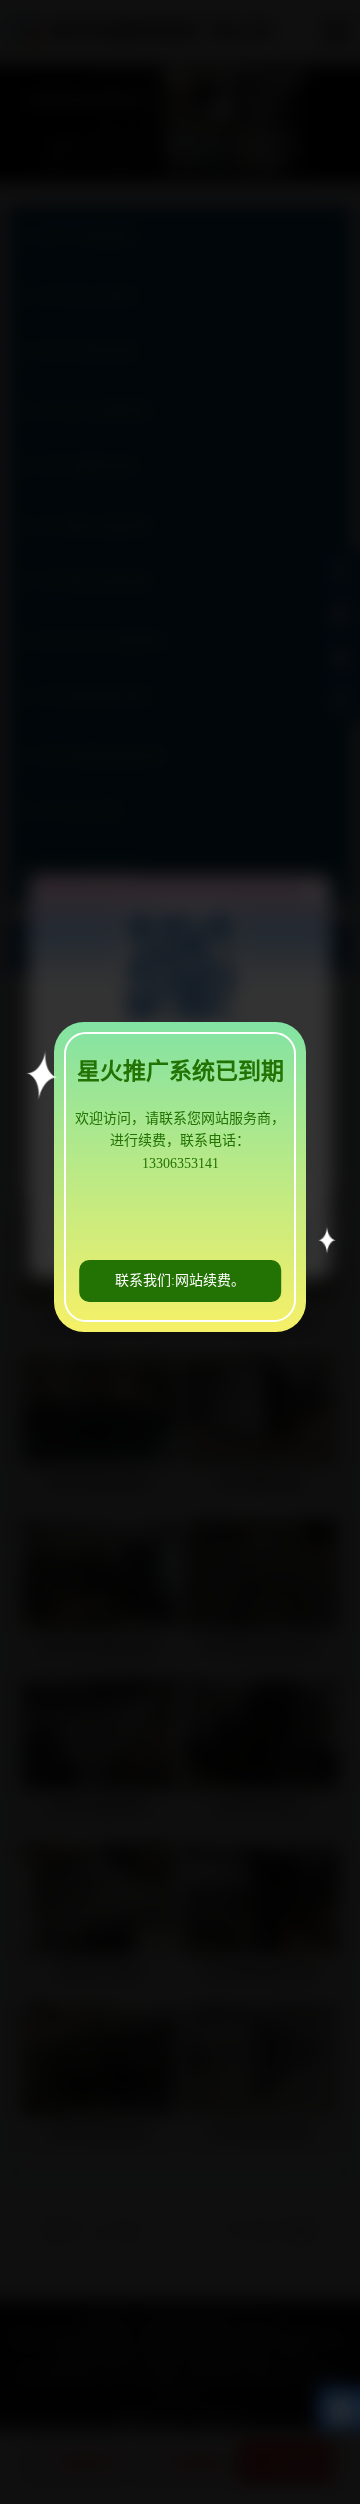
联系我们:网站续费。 (180, 1280)
